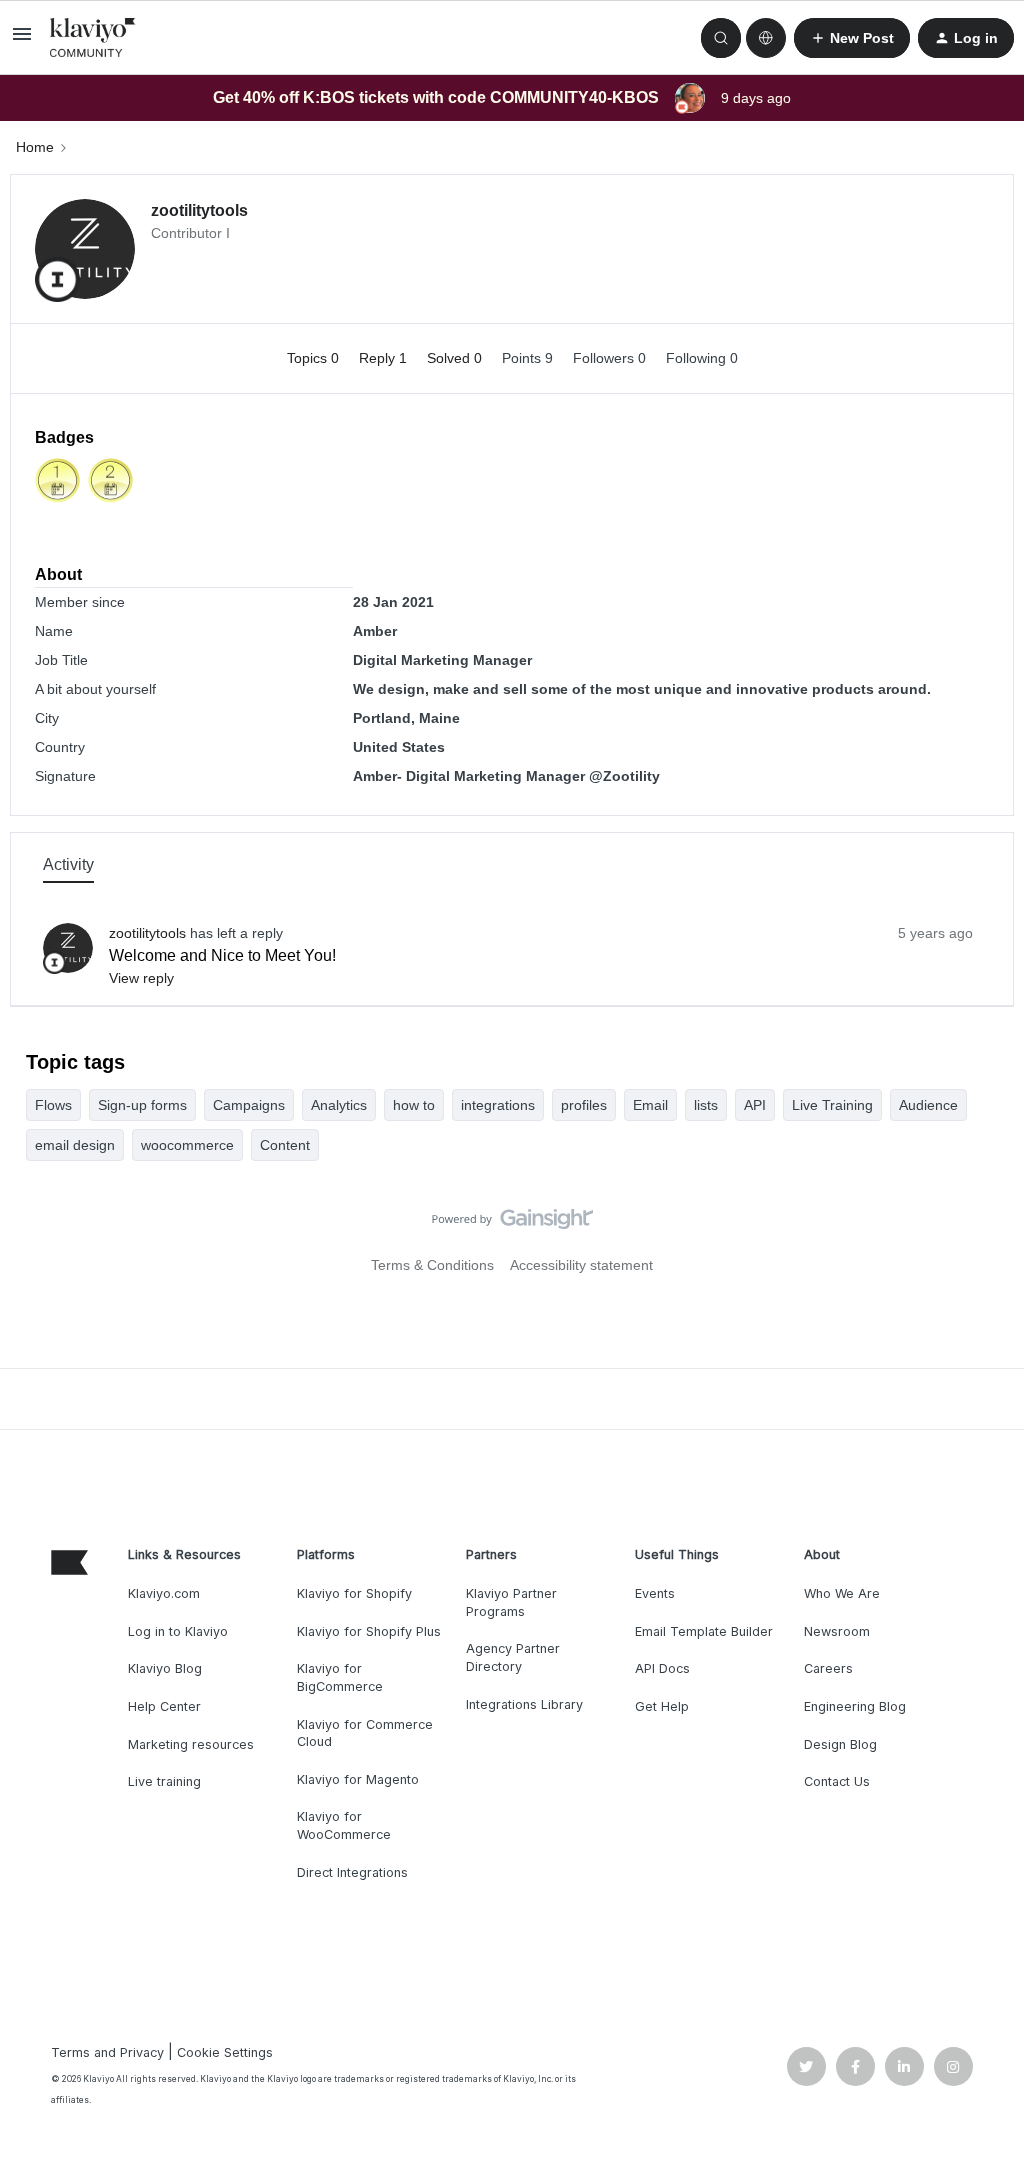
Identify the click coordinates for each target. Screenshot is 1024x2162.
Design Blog (840, 1744)
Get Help (662, 1706)
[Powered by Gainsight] (512, 1224)
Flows (53, 1105)
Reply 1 (385, 358)
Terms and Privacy (107, 2052)
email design (75, 1145)
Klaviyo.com (164, 1593)
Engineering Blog (855, 1706)
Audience (928, 1105)
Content (285, 1145)
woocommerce (187, 1145)
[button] (22, 41)
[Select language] (766, 38)
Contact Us (837, 1781)
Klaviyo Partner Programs (511, 1602)
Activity (68, 864)
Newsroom (837, 1631)
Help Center (164, 1706)
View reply (141, 978)
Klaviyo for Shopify (354, 1593)
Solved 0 (456, 358)
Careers (828, 1668)
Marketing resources (191, 1744)
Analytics (339, 1105)
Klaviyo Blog (165, 1668)
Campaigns (249, 1105)
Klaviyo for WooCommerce (344, 1825)
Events (655, 1593)
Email (650, 1105)
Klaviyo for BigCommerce (340, 1677)
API (755, 1105)
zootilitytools (199, 210)
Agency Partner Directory (513, 1657)
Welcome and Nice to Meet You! (222, 955)
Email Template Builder (704, 1631)
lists (706, 1105)
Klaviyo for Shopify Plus (369, 1631)
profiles (584, 1105)
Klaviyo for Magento (358, 1779)
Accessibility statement (581, 1265)
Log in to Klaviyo (178, 1631)
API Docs (662, 1668)
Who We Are (842, 1593)
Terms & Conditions (432, 1265)
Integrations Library (524, 1704)
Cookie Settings (225, 2052)
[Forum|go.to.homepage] (93, 38)
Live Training (832, 1105)
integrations (498, 1105)
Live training (164, 1781)
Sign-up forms (142, 1105)
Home (35, 147)
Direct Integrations (352, 1872)
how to (414, 1105)
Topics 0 (315, 358)
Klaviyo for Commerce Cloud (365, 1733)
